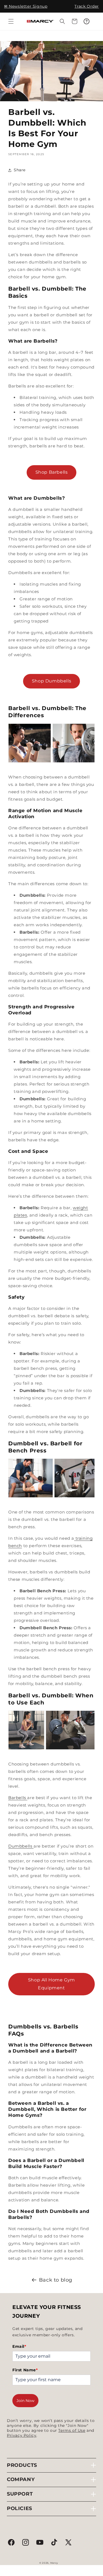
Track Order (87, 6)
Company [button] (21, 2479)
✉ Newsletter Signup (26, 6)
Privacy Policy (22, 2435)
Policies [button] (20, 2508)
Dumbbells (20, 1846)
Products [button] (22, 2465)
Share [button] (20, 170)
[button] (11, 21)
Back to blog (56, 2280)
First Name (25, 2370)
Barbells (17, 1798)
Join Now (25, 2401)
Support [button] (20, 2494)
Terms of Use (72, 2430)
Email (19, 2346)
